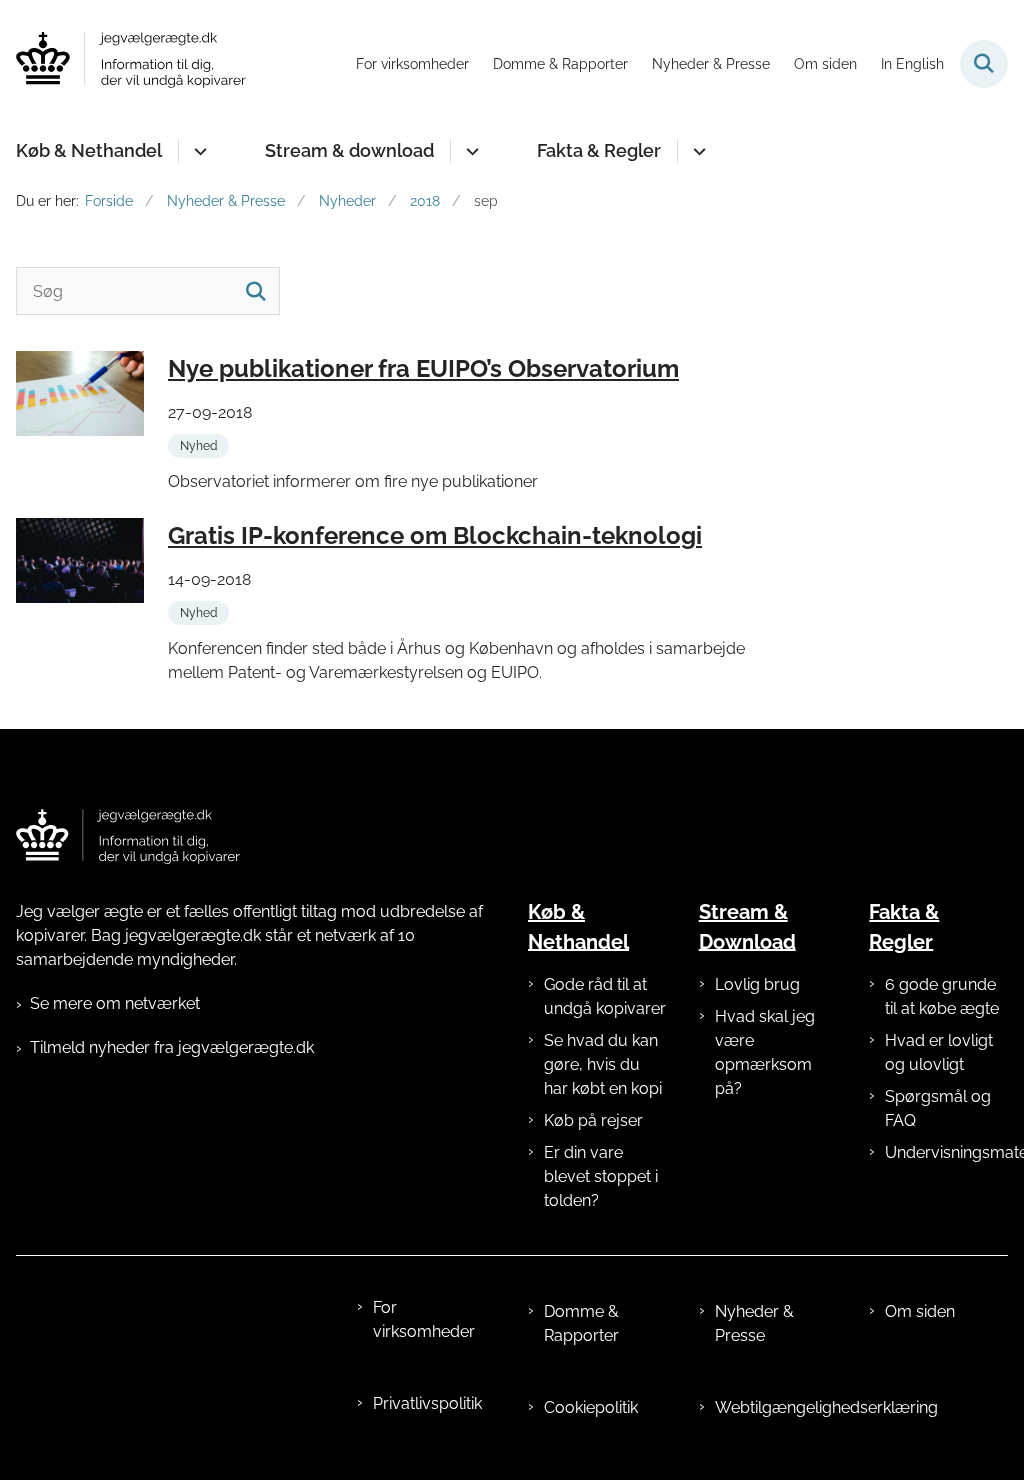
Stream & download (349, 150)
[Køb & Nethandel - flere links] (197, 151)
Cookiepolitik (591, 1407)
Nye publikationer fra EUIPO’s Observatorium (423, 368)
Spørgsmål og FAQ (938, 1108)
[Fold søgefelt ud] (984, 64)
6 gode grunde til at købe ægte (942, 996)
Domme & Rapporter (581, 1323)
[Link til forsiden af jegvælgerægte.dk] (128, 836)
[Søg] (256, 291)
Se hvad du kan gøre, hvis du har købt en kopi (603, 1064)
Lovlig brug (757, 984)
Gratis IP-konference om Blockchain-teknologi (435, 535)
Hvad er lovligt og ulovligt (939, 1052)
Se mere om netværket (115, 1003)
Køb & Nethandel (89, 150)
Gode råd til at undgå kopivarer (605, 996)
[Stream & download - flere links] (469, 151)
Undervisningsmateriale (946, 1152)
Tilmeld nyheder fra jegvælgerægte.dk (172, 1047)
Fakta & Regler (599, 150)
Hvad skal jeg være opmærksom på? (765, 1052)
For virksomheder (424, 1319)
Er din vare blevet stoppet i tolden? (601, 1176)
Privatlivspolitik (427, 1403)
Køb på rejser (593, 1120)
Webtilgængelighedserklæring (776, 1407)
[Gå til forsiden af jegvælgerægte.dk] (123, 63)
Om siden (920, 1311)
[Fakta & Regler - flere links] (696, 151)
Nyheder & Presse (754, 1323)
